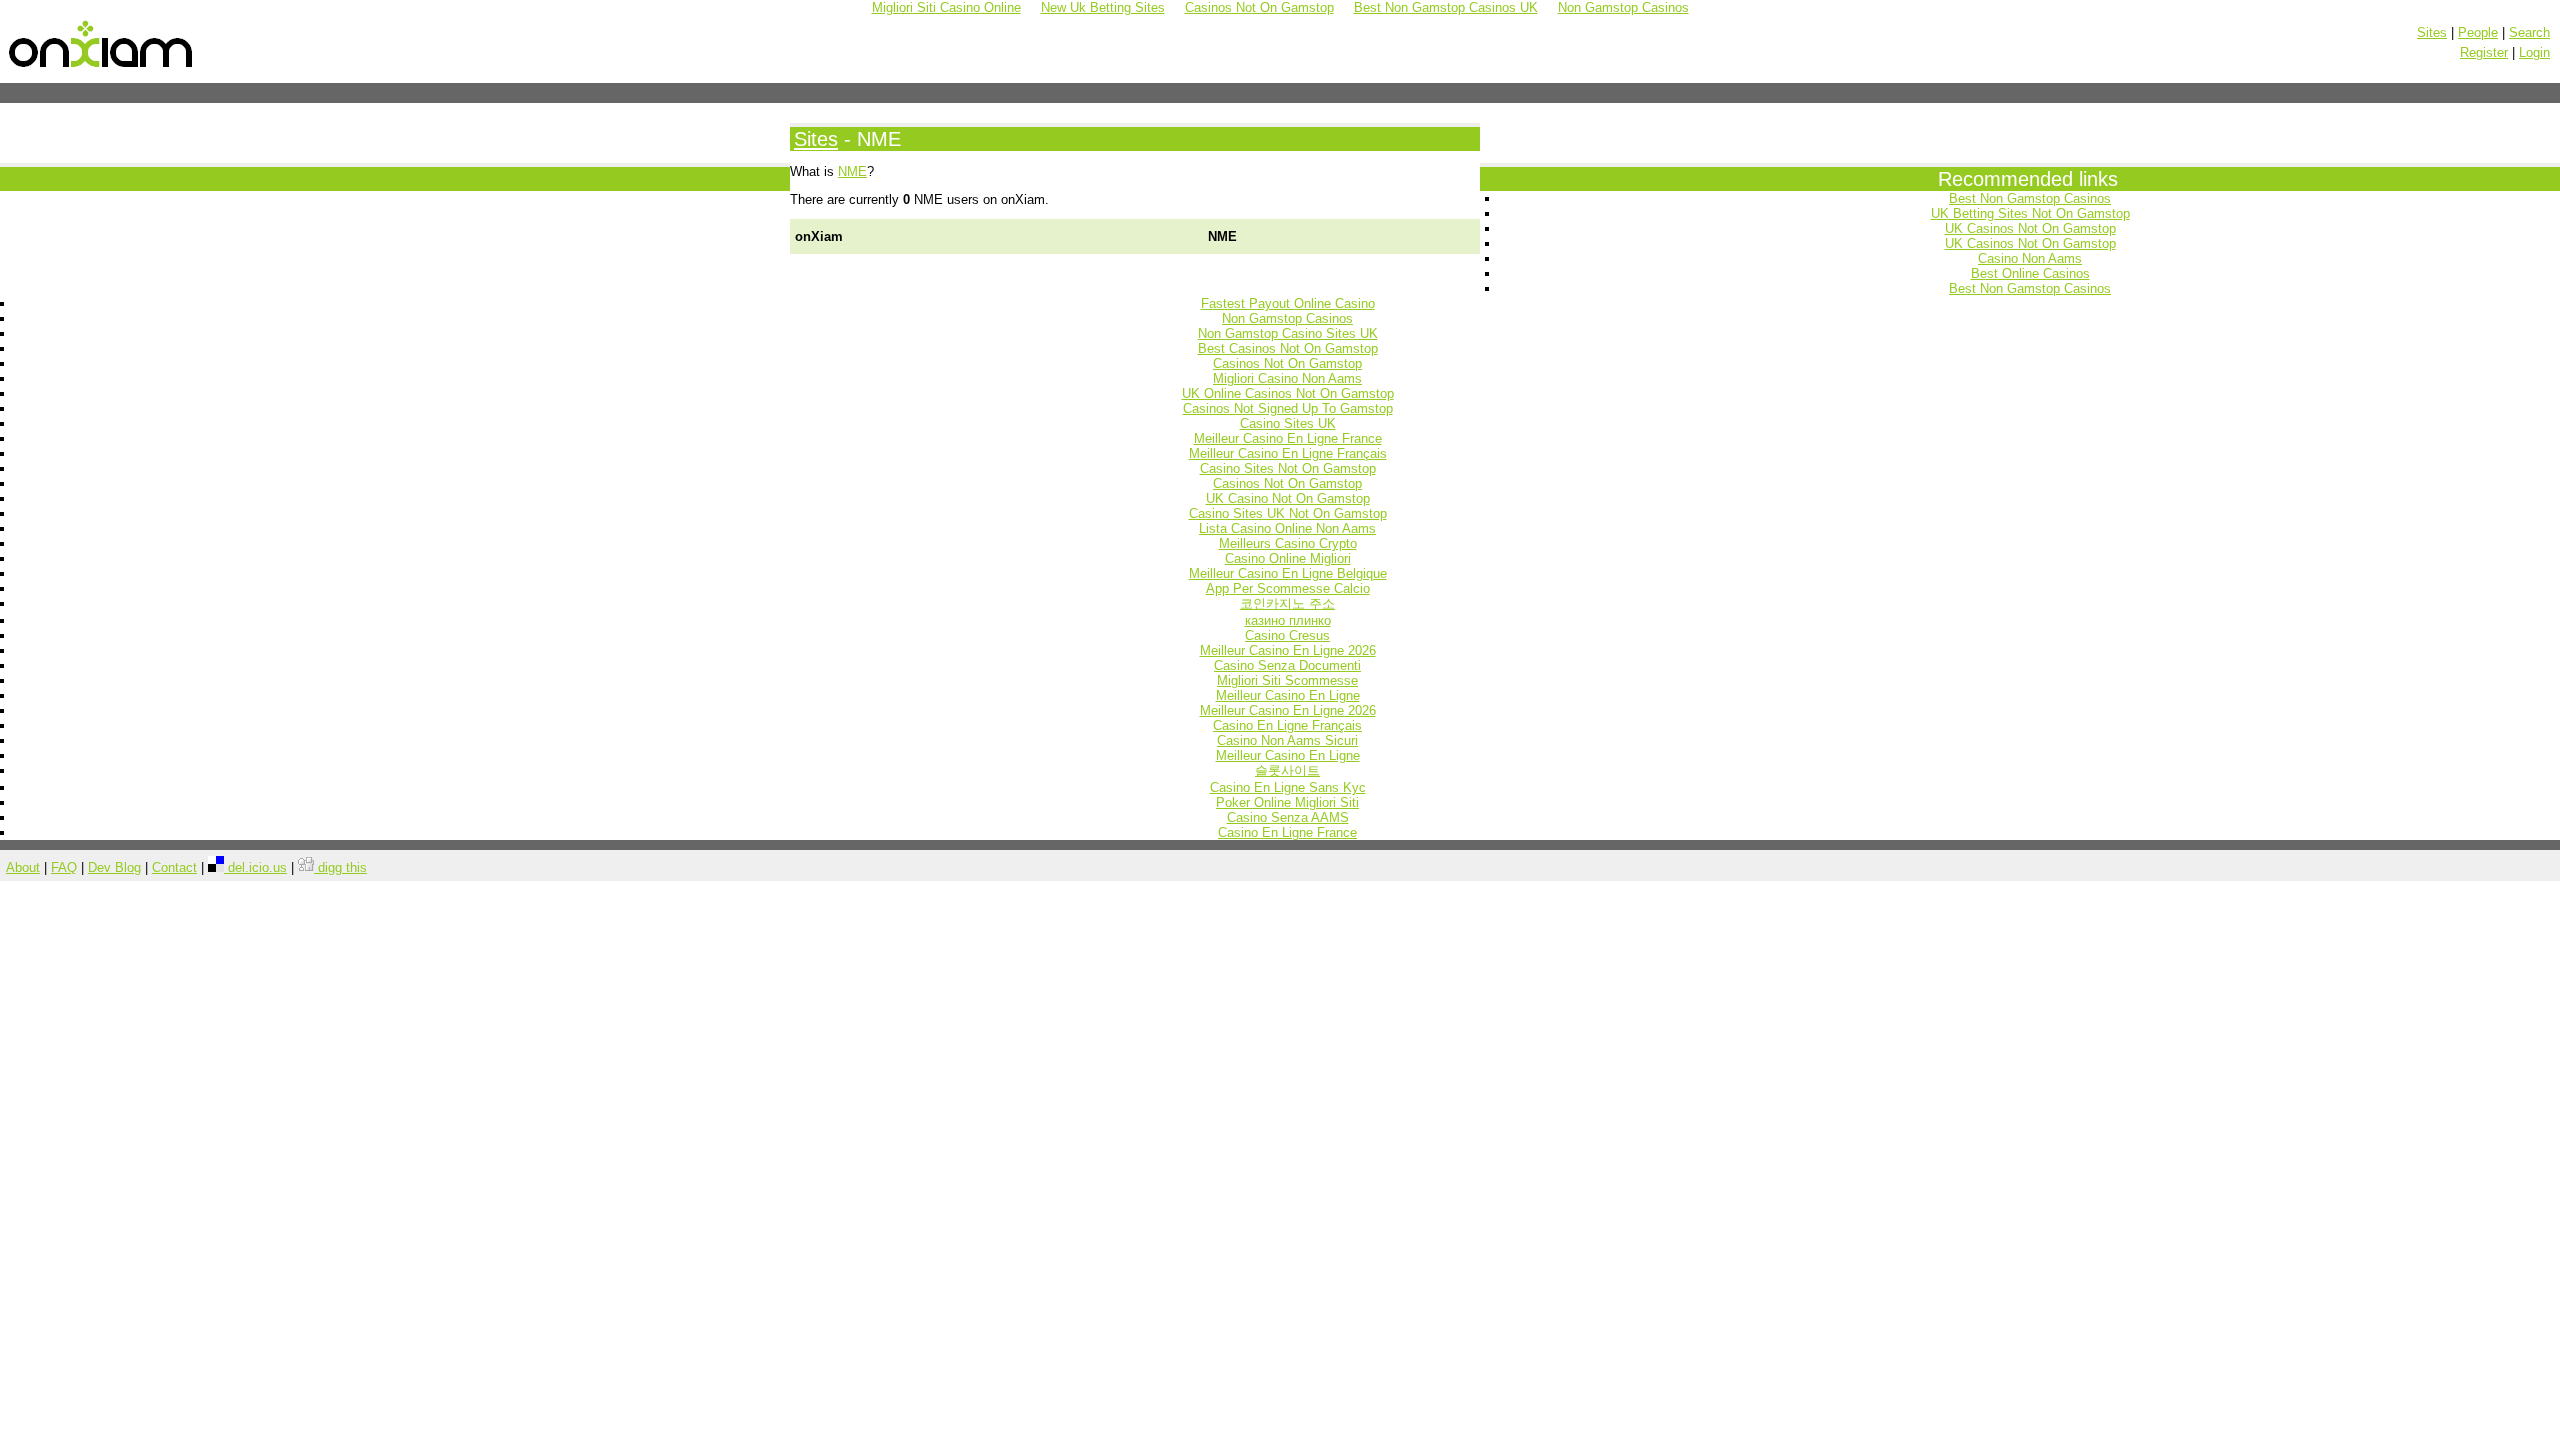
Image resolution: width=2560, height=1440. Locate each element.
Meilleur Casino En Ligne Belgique (1288, 573)
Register (2484, 52)
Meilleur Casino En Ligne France (1288, 438)
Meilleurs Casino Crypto (1288, 543)
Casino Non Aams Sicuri (1287, 740)
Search (2529, 32)
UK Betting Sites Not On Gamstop (2030, 213)
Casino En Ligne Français (1287, 725)
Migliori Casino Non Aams (1287, 378)
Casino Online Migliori (1288, 558)
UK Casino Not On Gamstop (1288, 498)
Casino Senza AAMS (1288, 817)
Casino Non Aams (2030, 258)
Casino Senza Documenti (1287, 665)
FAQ (64, 867)
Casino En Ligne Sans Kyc (1288, 787)
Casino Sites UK (1288, 423)
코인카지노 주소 (1287, 603)
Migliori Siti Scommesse (1287, 680)
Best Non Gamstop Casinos (2030, 198)
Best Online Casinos (2030, 273)
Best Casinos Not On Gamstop (1288, 348)
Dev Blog (114, 867)
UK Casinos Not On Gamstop (2030, 228)
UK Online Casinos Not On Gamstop (1288, 393)
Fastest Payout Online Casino (1288, 303)
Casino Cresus (1287, 635)
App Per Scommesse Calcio (1288, 588)
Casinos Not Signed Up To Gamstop (1288, 408)
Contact (174, 867)
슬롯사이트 (1287, 770)
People (2478, 32)
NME (852, 171)
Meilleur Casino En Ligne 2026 (1288, 650)
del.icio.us (255, 867)
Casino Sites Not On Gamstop (1288, 468)
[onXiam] (102, 68)
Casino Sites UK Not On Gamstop (1288, 513)
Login (2534, 52)
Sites (2432, 32)
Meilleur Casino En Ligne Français (1288, 453)
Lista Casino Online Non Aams (1287, 528)
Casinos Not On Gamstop (1287, 363)
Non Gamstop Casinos (1287, 318)
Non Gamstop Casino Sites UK (1288, 333)
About (23, 867)
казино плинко (1288, 620)
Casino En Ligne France (1287, 832)
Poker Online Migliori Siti (1287, 802)
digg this (340, 867)
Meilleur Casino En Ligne (1288, 695)
